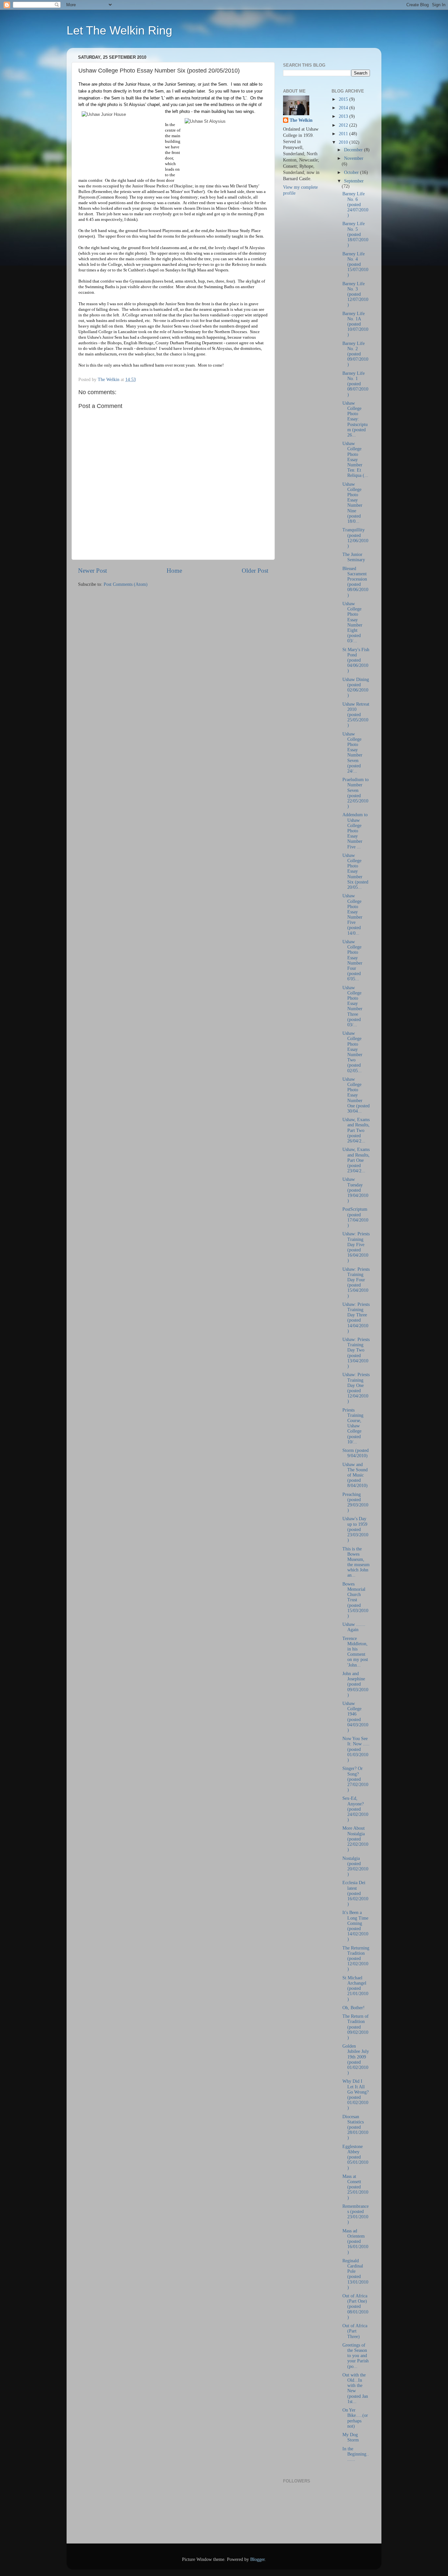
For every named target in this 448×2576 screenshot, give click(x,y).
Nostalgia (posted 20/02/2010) (355, 1866)
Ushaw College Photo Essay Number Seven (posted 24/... (352, 753)
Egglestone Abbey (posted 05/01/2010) (355, 2157)
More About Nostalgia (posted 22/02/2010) (355, 1839)
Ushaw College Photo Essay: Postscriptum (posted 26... (355, 419)
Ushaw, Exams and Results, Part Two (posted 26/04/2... (356, 1130)
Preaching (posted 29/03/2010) (355, 1502)
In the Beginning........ (356, 2454)
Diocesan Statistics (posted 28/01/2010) (355, 2127)
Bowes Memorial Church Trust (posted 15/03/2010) (355, 1600)
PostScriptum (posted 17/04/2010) (355, 1217)
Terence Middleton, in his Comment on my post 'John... (355, 1652)
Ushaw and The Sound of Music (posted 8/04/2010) (355, 1475)
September (354, 181)
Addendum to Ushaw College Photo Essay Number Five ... (355, 831)
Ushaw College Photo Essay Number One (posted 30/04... (356, 1095)
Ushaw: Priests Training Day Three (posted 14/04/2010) (356, 1318)
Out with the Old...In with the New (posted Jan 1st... (355, 2388)
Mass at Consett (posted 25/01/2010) (355, 2187)
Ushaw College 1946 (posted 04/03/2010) (355, 1717)
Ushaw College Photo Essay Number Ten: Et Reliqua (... (355, 459)
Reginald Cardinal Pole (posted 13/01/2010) (355, 2274)
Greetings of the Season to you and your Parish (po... (356, 2356)
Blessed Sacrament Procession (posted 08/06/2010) (355, 582)
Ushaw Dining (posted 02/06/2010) (356, 688)
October (352, 172)
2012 (344, 125)
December (354, 150)
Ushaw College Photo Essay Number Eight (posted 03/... (352, 622)
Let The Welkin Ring (119, 30)
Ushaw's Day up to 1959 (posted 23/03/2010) (355, 1529)
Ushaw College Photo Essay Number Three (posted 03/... (352, 1006)
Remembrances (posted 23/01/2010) (356, 2214)
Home (174, 571)
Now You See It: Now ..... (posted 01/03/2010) (356, 1749)
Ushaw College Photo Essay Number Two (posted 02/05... (352, 1052)
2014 (344, 108)
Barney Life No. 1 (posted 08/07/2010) (355, 384)
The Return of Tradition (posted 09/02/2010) (356, 2027)
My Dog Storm (351, 2437)
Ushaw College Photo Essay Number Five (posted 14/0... (352, 914)
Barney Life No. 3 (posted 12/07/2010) (355, 294)
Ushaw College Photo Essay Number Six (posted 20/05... (355, 871)
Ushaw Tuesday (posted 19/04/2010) (355, 1190)
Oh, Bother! (354, 2008)
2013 (344, 116)
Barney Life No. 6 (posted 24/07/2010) (355, 204)
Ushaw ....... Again (354, 1627)
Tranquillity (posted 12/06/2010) (355, 538)
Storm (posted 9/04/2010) (356, 1453)
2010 (344, 142)
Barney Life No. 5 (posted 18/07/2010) (355, 234)
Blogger (257, 2559)
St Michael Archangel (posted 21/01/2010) (355, 1989)
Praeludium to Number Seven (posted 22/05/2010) (356, 793)
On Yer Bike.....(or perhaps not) (355, 2418)
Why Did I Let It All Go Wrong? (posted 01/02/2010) (356, 2095)
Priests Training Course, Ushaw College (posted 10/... (353, 1426)
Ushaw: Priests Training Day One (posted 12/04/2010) (356, 1388)
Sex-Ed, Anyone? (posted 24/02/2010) (355, 1809)
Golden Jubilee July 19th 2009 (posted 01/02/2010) (356, 2059)
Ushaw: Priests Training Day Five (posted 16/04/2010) (356, 1247)
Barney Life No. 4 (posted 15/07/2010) (355, 265)
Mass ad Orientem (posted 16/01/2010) (355, 2242)
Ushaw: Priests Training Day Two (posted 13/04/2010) (356, 1353)
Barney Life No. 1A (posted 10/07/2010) (355, 324)
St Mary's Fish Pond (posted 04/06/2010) (356, 660)
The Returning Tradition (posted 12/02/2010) (356, 1959)
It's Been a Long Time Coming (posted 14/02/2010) (355, 1926)
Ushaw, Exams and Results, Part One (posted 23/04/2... (356, 1160)
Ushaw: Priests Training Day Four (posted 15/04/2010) (356, 1283)
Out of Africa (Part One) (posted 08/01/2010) (355, 2307)
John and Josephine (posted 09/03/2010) (355, 1684)
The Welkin (301, 120)
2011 (344, 134)
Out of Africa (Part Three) (355, 2331)
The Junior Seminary (354, 557)
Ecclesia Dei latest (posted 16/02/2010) (355, 1893)
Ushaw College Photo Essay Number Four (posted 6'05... (352, 960)
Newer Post (92, 571)
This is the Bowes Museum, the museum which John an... (356, 1562)
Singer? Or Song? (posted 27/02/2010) (355, 1779)
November (354, 158)
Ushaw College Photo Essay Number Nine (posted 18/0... (352, 503)
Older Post (255, 571)
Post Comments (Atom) (126, 584)
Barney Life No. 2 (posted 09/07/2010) (355, 354)
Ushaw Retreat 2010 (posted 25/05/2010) (356, 715)
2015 (344, 99)
